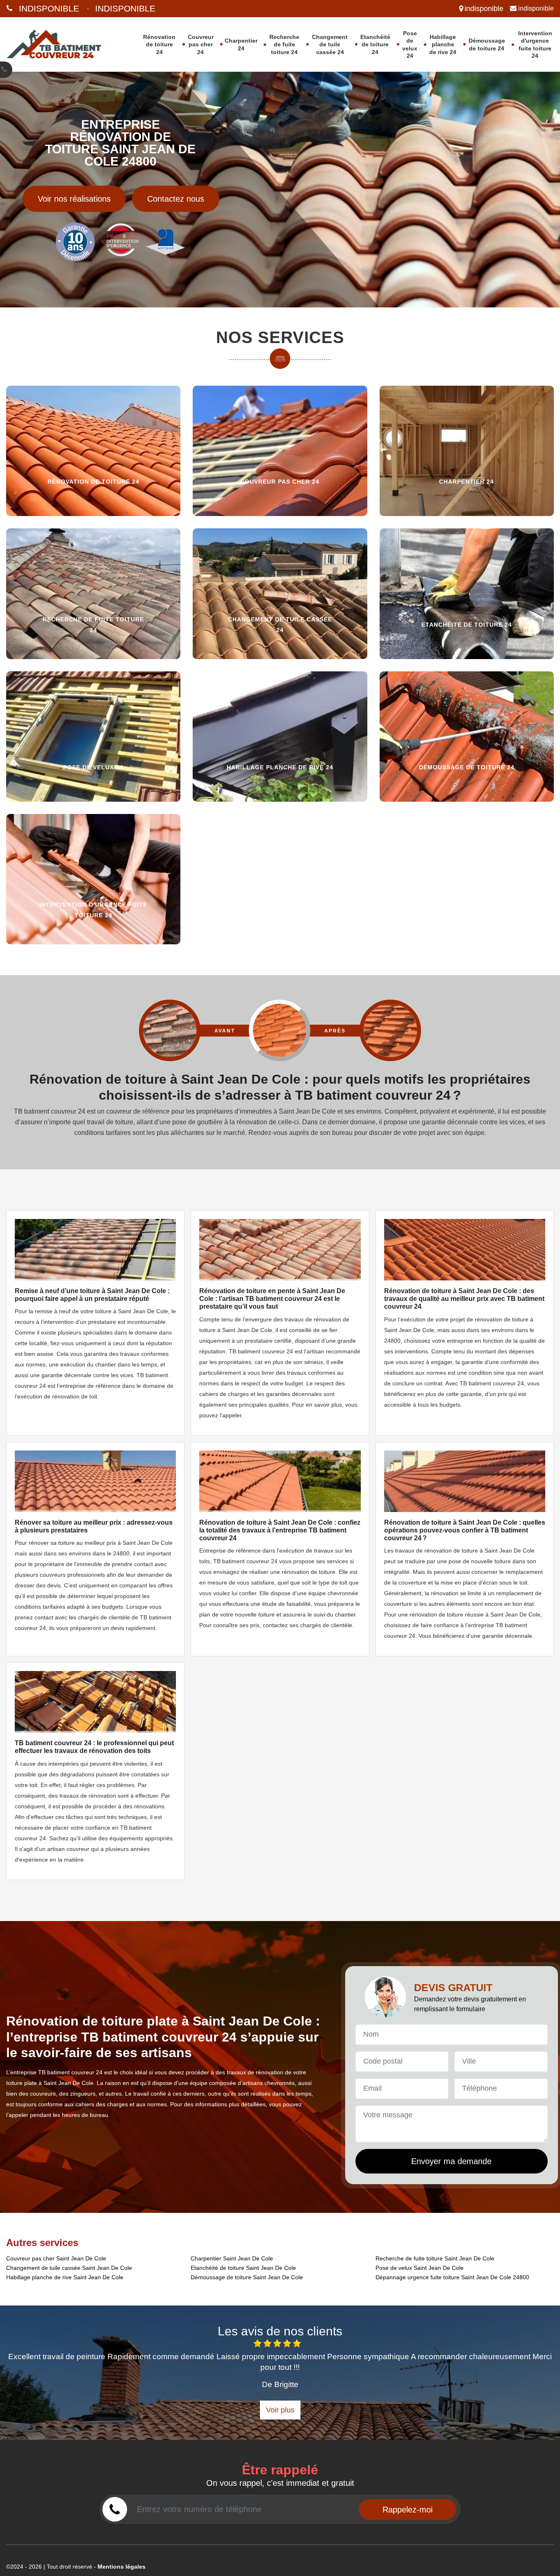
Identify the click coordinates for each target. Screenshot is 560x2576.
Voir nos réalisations (74, 199)
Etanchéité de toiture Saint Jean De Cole (243, 2268)
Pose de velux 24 (410, 44)
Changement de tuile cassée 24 (330, 44)
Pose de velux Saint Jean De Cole (420, 2268)
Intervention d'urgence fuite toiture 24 (535, 44)
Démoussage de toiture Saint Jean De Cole (247, 2277)
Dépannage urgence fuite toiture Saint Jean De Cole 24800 (452, 2277)
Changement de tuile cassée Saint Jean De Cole (69, 2268)
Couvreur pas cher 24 (201, 44)
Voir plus (280, 2410)
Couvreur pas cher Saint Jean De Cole (56, 2258)
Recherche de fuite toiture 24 (284, 44)
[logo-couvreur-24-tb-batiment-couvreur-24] (61, 44)
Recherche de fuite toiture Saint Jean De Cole (435, 2258)
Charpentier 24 (241, 44)
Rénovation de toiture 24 (159, 44)
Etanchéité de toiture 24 (375, 44)
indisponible (49, 8)
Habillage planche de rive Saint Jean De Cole (65, 2277)
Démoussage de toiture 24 (487, 44)
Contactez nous (176, 199)
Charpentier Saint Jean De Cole (232, 2258)
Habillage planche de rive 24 (443, 44)
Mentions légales (122, 2567)
